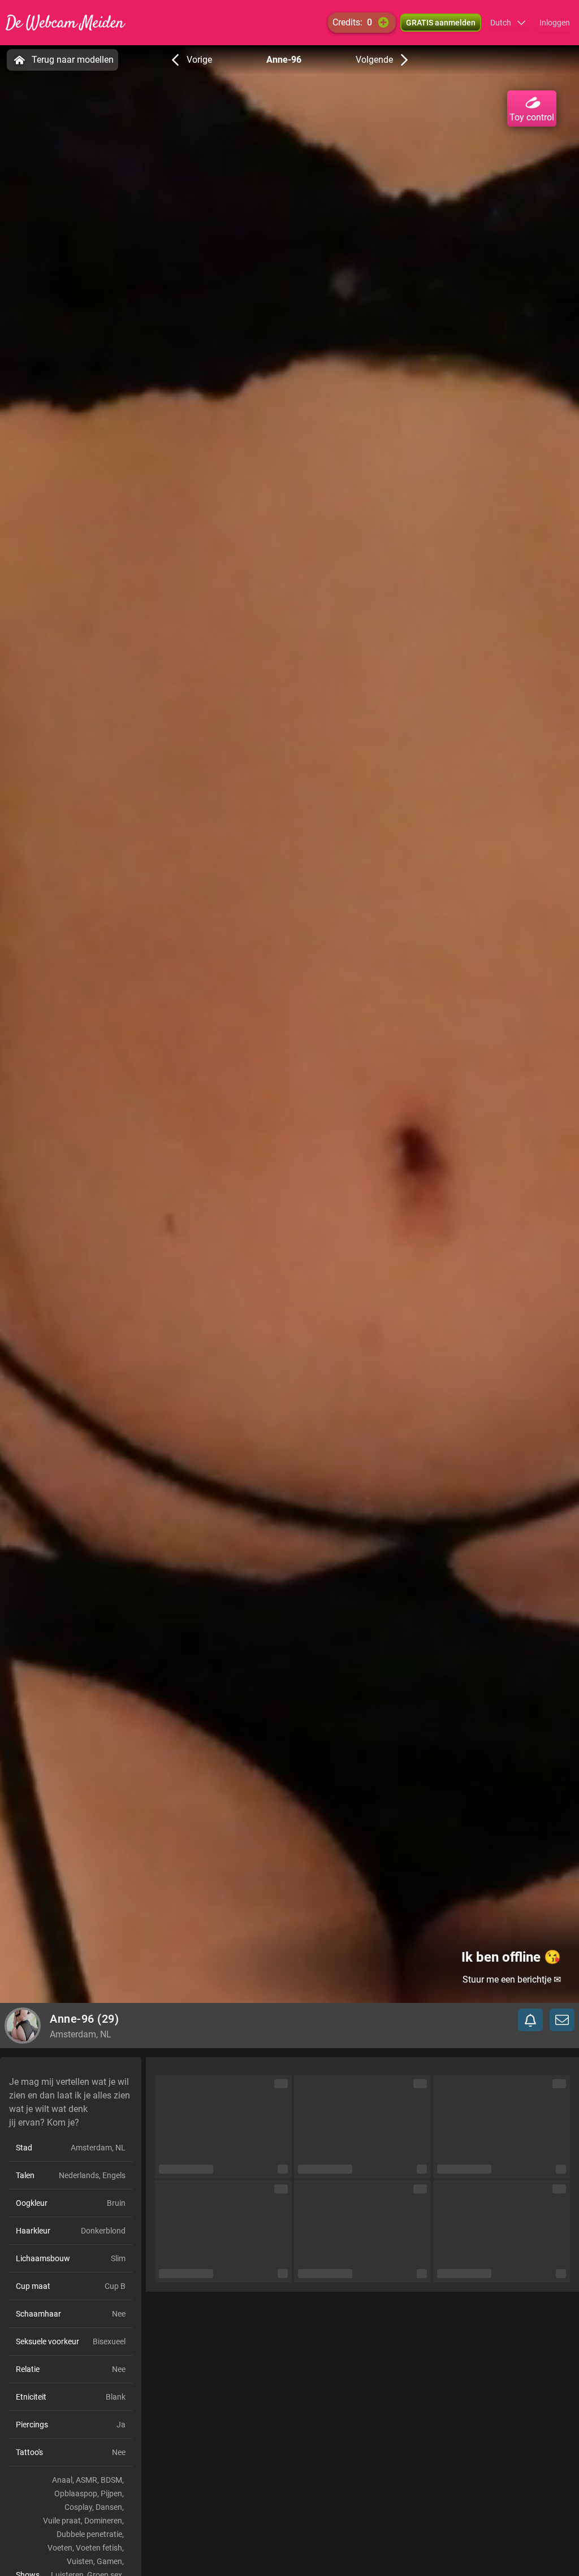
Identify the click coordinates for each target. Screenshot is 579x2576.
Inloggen (555, 23)
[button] (508, 23)
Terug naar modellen (73, 60)
